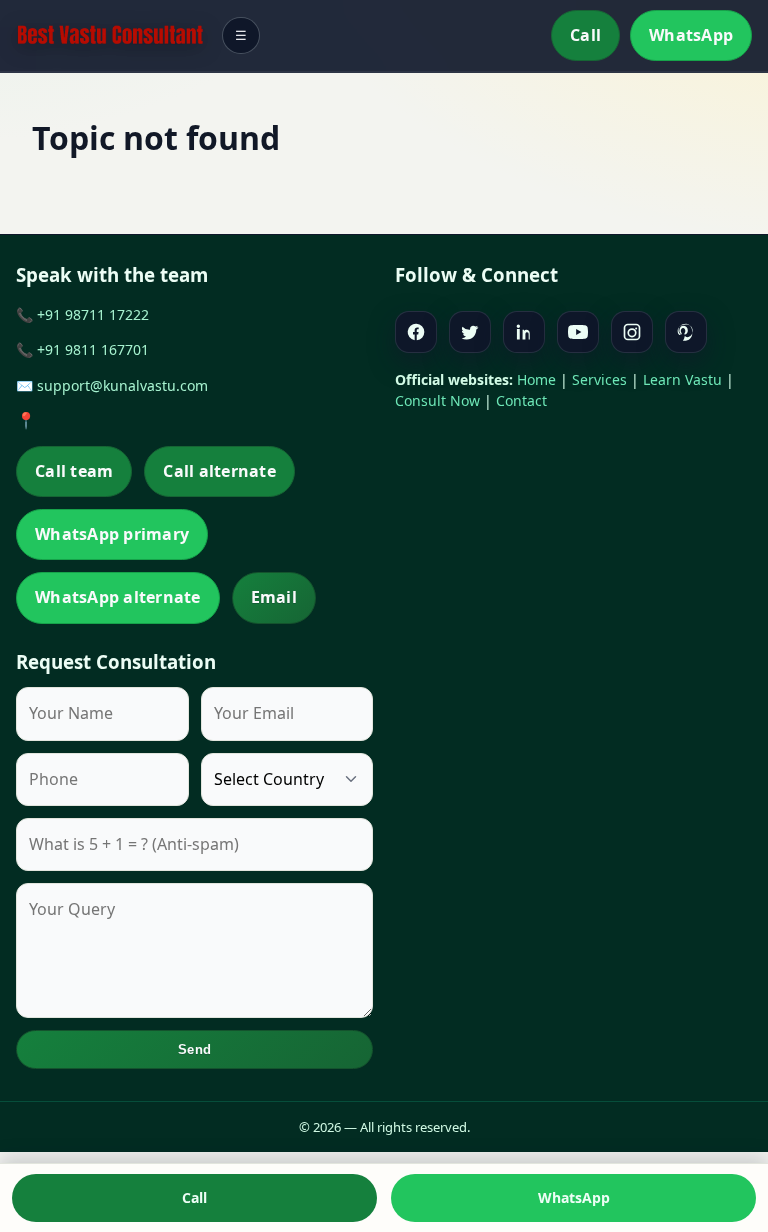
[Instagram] (632, 332)
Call (585, 35)
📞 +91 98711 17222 (82, 314)
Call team (74, 471)
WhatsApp (691, 35)
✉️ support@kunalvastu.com (112, 385)
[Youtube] (578, 332)
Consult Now (437, 400)
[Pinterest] (686, 332)
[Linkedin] (524, 332)
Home (536, 379)
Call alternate (219, 471)
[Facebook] (416, 332)
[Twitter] (470, 332)
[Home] (110, 35)
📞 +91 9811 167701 (82, 349)
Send (194, 1049)
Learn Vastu (682, 379)
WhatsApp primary (112, 534)
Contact (521, 400)
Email (274, 597)
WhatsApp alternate (118, 597)
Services (599, 379)
